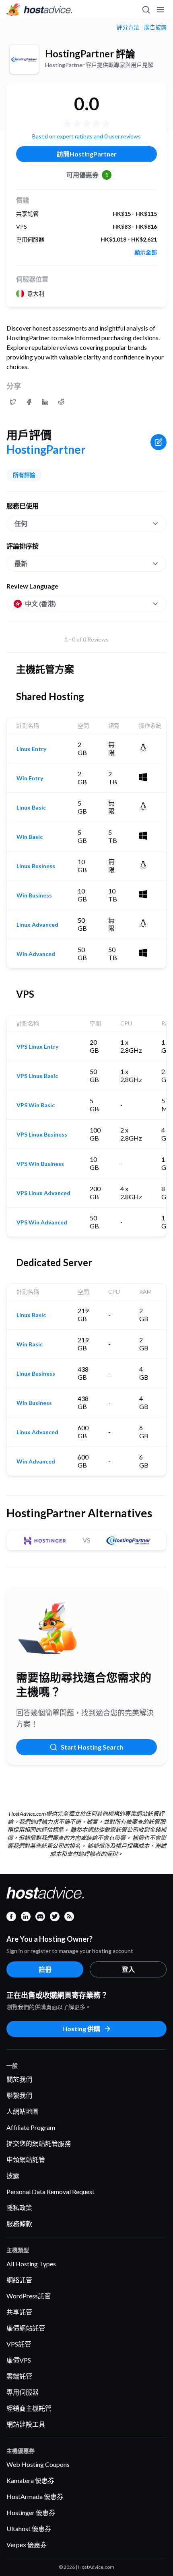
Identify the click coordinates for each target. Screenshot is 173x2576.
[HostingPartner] (24, 59)
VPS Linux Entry (37, 1047)
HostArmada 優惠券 (35, 2496)
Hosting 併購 (81, 2029)
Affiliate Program (31, 2127)
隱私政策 (19, 2208)
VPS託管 (19, 2344)
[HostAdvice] (39, 10)
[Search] (146, 10)
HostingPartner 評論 (90, 54)
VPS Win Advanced (42, 1222)
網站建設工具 (26, 2424)
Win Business (34, 895)
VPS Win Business (40, 1164)
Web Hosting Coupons (38, 2464)
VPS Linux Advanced (43, 1193)
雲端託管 (19, 2376)
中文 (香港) (40, 604)
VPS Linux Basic (37, 1076)
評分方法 (128, 27)
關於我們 (19, 2079)
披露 (13, 2175)
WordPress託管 (29, 2296)
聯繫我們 (19, 2095)
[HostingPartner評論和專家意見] (13, 402)
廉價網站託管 (26, 2328)
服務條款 (19, 2224)
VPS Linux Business (42, 1135)
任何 (21, 523)
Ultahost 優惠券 (29, 2528)
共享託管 (19, 2312)
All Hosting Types (31, 2264)
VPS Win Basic (36, 1105)
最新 (21, 563)
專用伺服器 (23, 2392)
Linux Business (36, 1374)
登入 (128, 1969)
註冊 (45, 1969)
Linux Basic (31, 808)
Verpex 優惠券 (27, 2545)
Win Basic (30, 837)
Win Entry (30, 778)
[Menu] (160, 10)
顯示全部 (146, 252)
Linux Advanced (37, 925)
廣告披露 (155, 27)
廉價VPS (19, 2360)
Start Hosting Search (92, 1747)
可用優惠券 (88, 175)
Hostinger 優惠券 (31, 2512)
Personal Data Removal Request (50, 2191)
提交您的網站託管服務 (39, 2143)
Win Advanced (36, 954)
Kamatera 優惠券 (30, 2480)
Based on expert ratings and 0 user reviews (86, 136)
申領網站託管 (26, 2159)
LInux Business (36, 866)
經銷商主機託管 (29, 2408)
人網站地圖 (23, 2111)
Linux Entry (31, 749)
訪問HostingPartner (87, 154)
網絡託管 (19, 2280)
